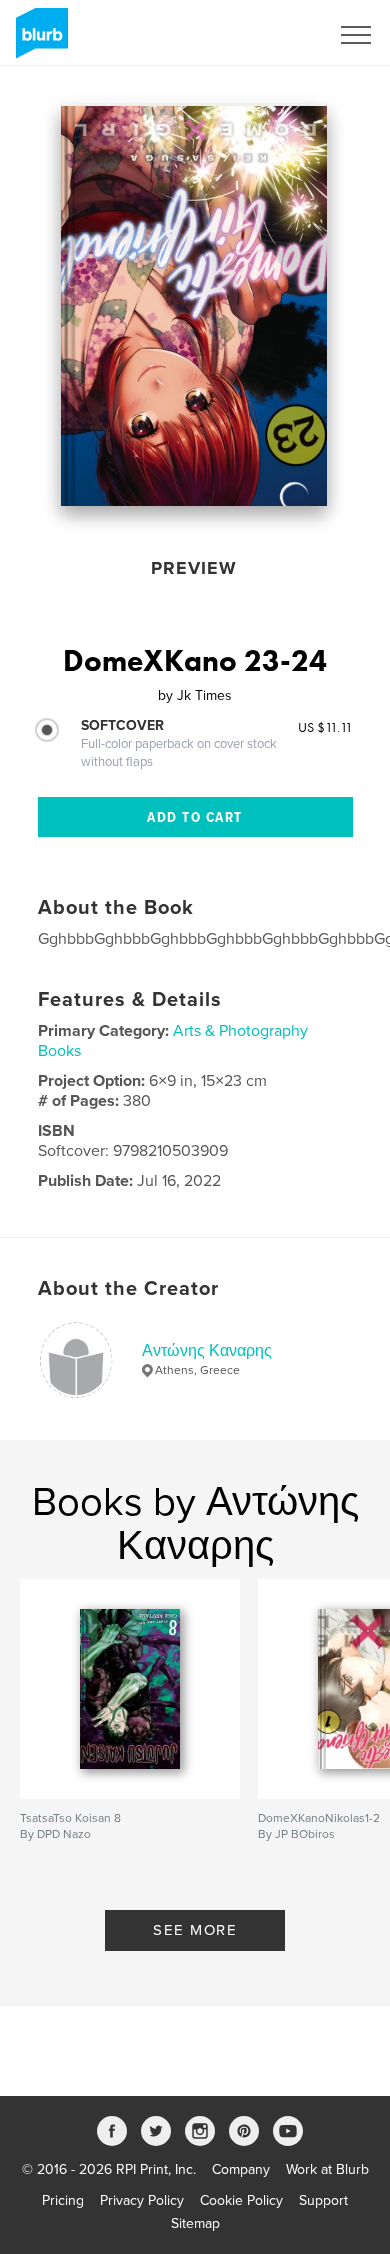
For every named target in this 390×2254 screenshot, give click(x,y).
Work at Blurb (327, 2169)
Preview (194, 568)
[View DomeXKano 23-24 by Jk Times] (194, 306)
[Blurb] (38, 41)
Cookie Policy (241, 2200)
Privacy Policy (142, 2200)
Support (323, 2200)
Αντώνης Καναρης (207, 1351)
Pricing (63, 2200)
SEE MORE (195, 1930)
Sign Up (278, 35)
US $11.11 (325, 727)
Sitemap (195, 2223)
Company (241, 2169)
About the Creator (128, 1289)
